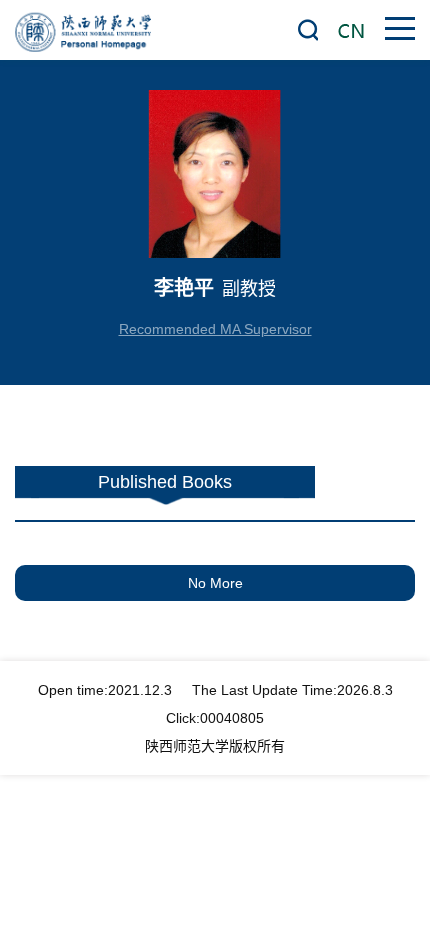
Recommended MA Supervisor (215, 329)
